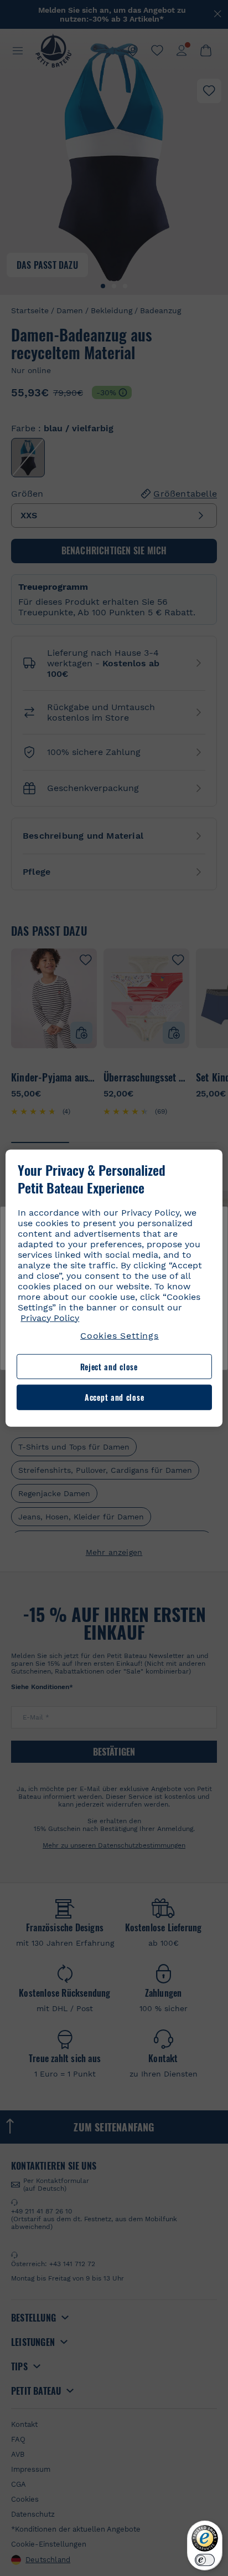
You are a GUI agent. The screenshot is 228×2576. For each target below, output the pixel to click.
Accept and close (114, 1397)
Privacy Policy (50, 1317)
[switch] (205, 2560)
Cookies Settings (120, 1335)
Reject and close (109, 1367)
